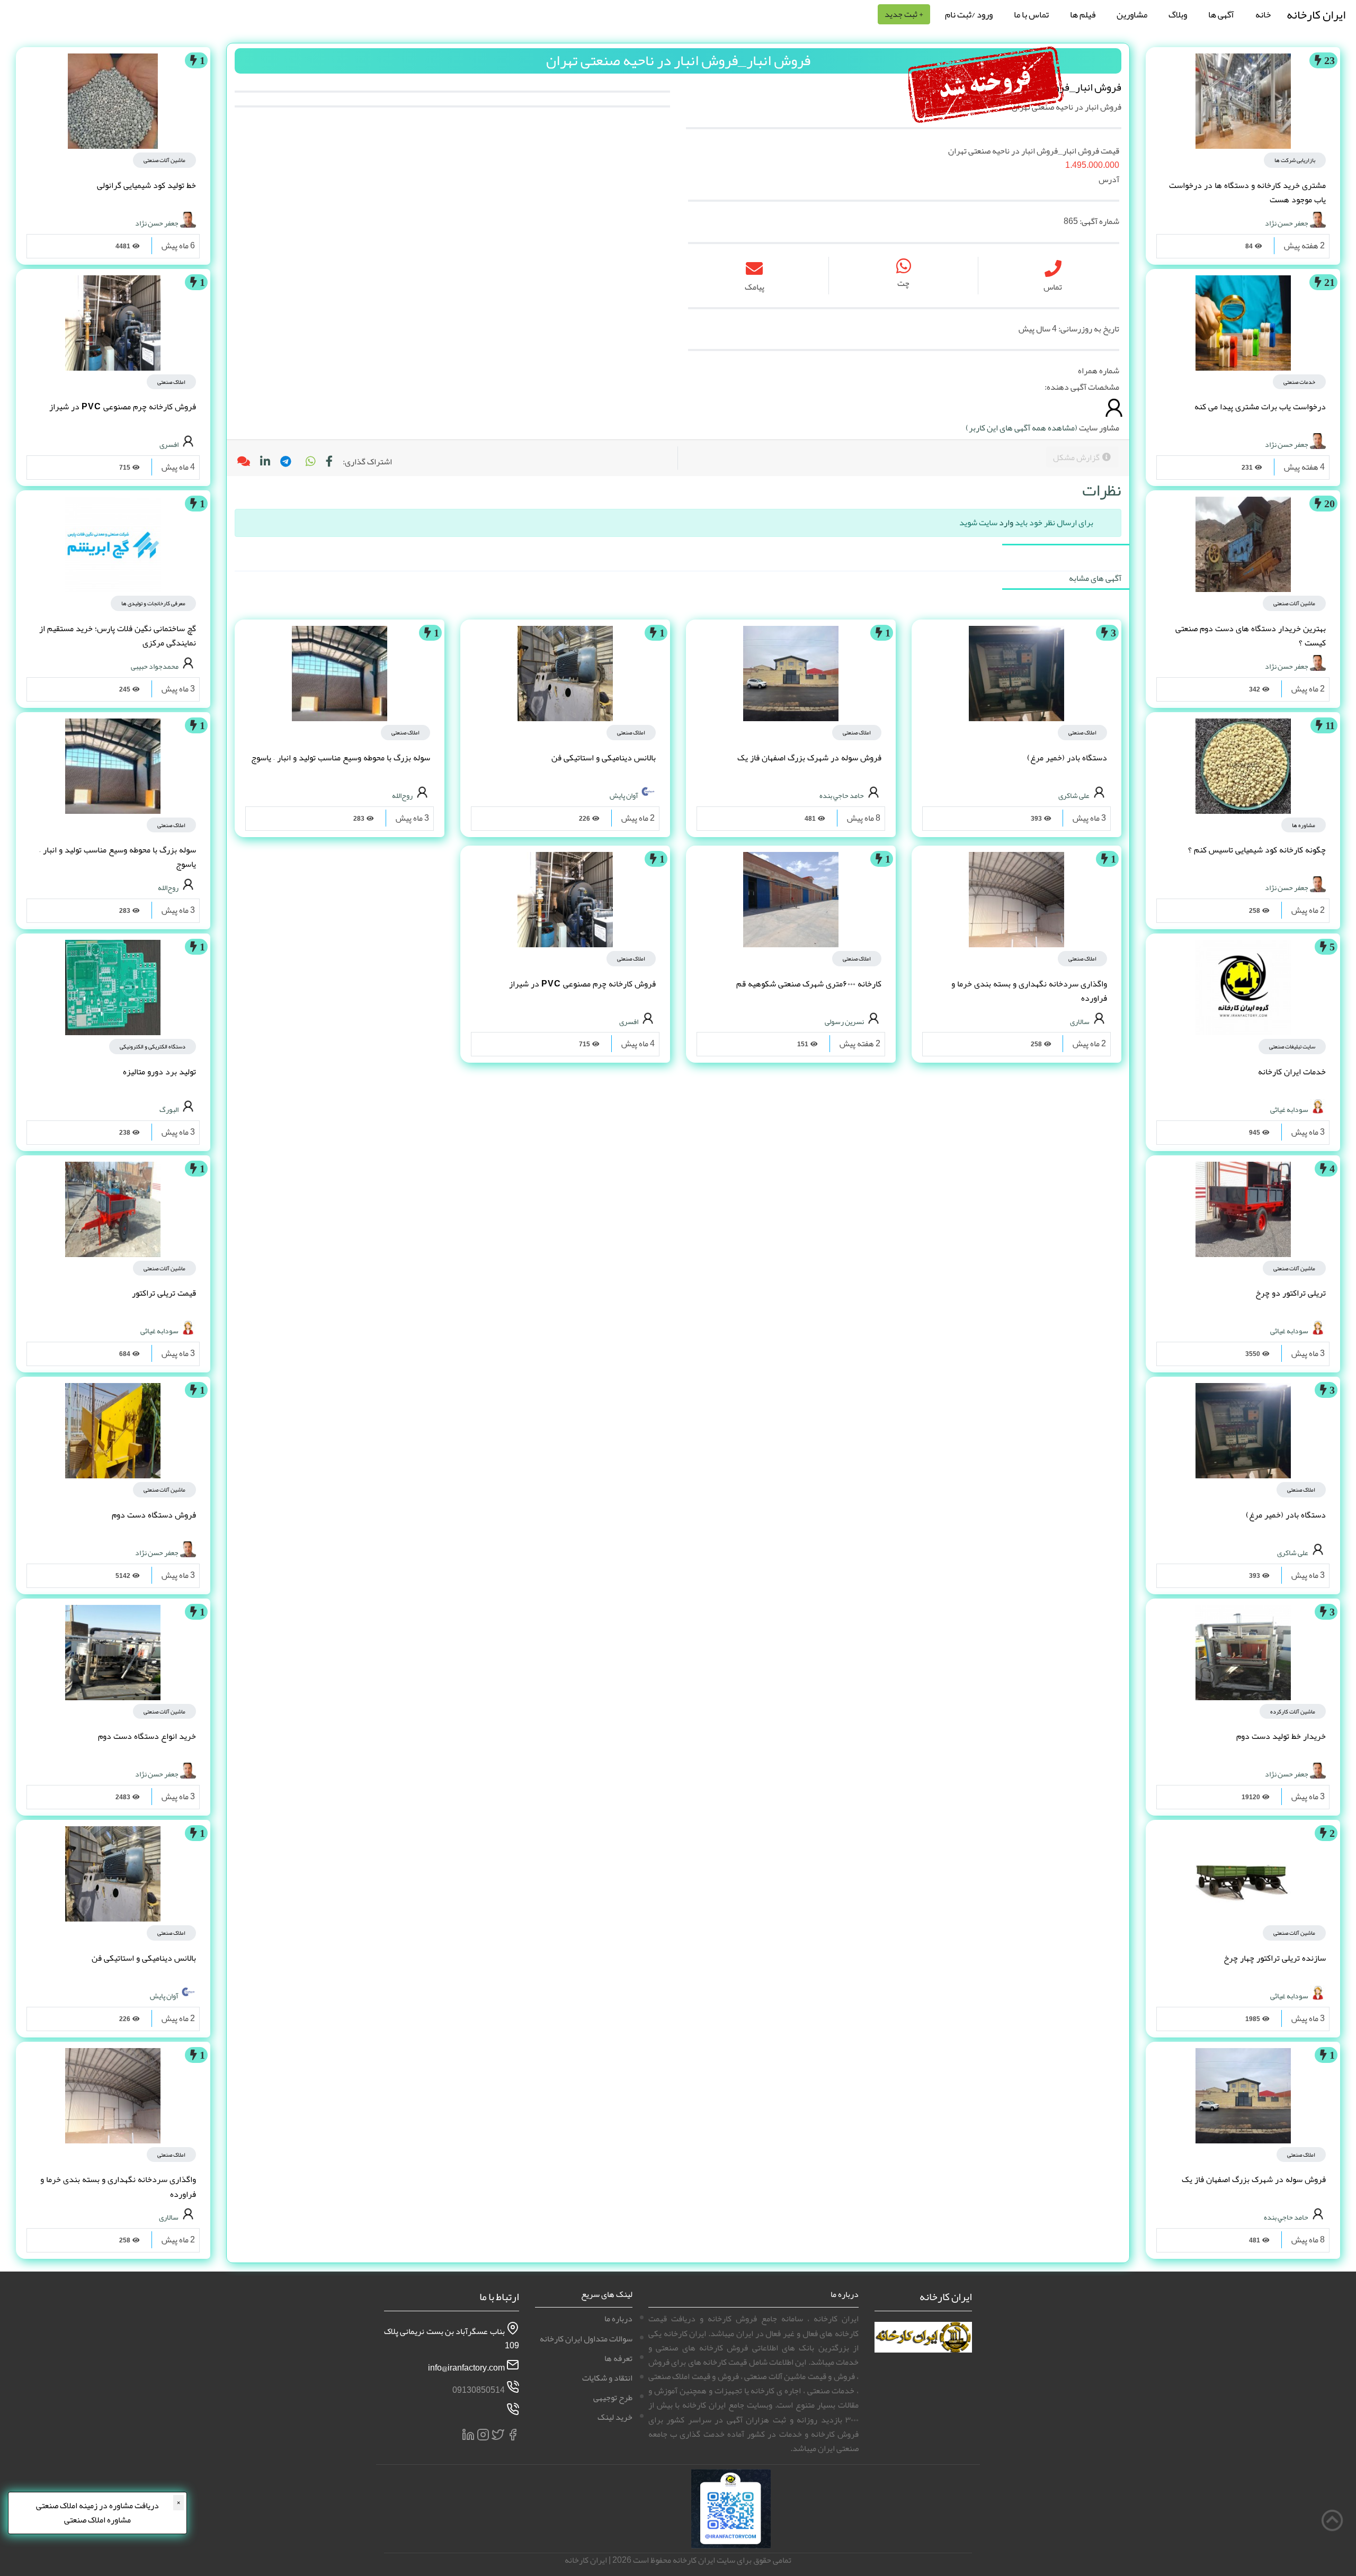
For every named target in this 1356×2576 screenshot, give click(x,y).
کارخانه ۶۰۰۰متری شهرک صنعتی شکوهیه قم (809, 984)
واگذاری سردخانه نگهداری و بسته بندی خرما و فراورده (1029, 991)
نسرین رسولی (844, 1021)
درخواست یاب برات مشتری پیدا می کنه (1260, 407)
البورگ (169, 1109)
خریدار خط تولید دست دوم (1281, 1736)
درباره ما (618, 2319)
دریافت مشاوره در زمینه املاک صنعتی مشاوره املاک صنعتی (97, 2513)
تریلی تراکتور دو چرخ (1291, 1293)
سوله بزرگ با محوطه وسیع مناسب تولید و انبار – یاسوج (341, 758)
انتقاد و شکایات (607, 2378)
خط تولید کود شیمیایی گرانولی (146, 185)
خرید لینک (615, 2417)
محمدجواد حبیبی (155, 666)
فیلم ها (1083, 14)
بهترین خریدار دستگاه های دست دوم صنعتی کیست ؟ (1251, 636)
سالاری (1080, 1021)
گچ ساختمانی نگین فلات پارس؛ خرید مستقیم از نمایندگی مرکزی (118, 636)
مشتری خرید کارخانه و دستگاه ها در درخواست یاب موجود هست (1247, 192)
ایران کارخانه (1316, 15)
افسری (629, 1021)
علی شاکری (1293, 1552)
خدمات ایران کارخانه (1292, 1072)
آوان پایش (624, 795)
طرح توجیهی (613, 2398)
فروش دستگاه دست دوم (154, 1515)
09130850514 (479, 2390)
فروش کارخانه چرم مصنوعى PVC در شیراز (582, 984)
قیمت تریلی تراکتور (164, 1293)
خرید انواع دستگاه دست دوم (147, 1736)
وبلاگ (1178, 14)
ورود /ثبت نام (969, 14)
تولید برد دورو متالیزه (159, 1072)
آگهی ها (1221, 14)
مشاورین (1132, 14)
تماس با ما (1031, 14)
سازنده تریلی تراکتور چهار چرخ (1275, 1958)
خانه (1263, 14)
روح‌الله (402, 795)
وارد (1006, 523)
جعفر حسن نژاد (1287, 222)
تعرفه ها (618, 2358)
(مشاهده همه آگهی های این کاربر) (1022, 428)
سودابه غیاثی (1289, 1109)
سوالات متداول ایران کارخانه (586, 2339)
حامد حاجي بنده (1286, 2217)
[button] (310, 462)
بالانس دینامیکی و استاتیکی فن (604, 758)
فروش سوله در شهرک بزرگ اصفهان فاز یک (1254, 2179)
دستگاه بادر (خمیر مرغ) (1286, 1515)
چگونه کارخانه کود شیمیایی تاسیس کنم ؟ (1257, 850)
